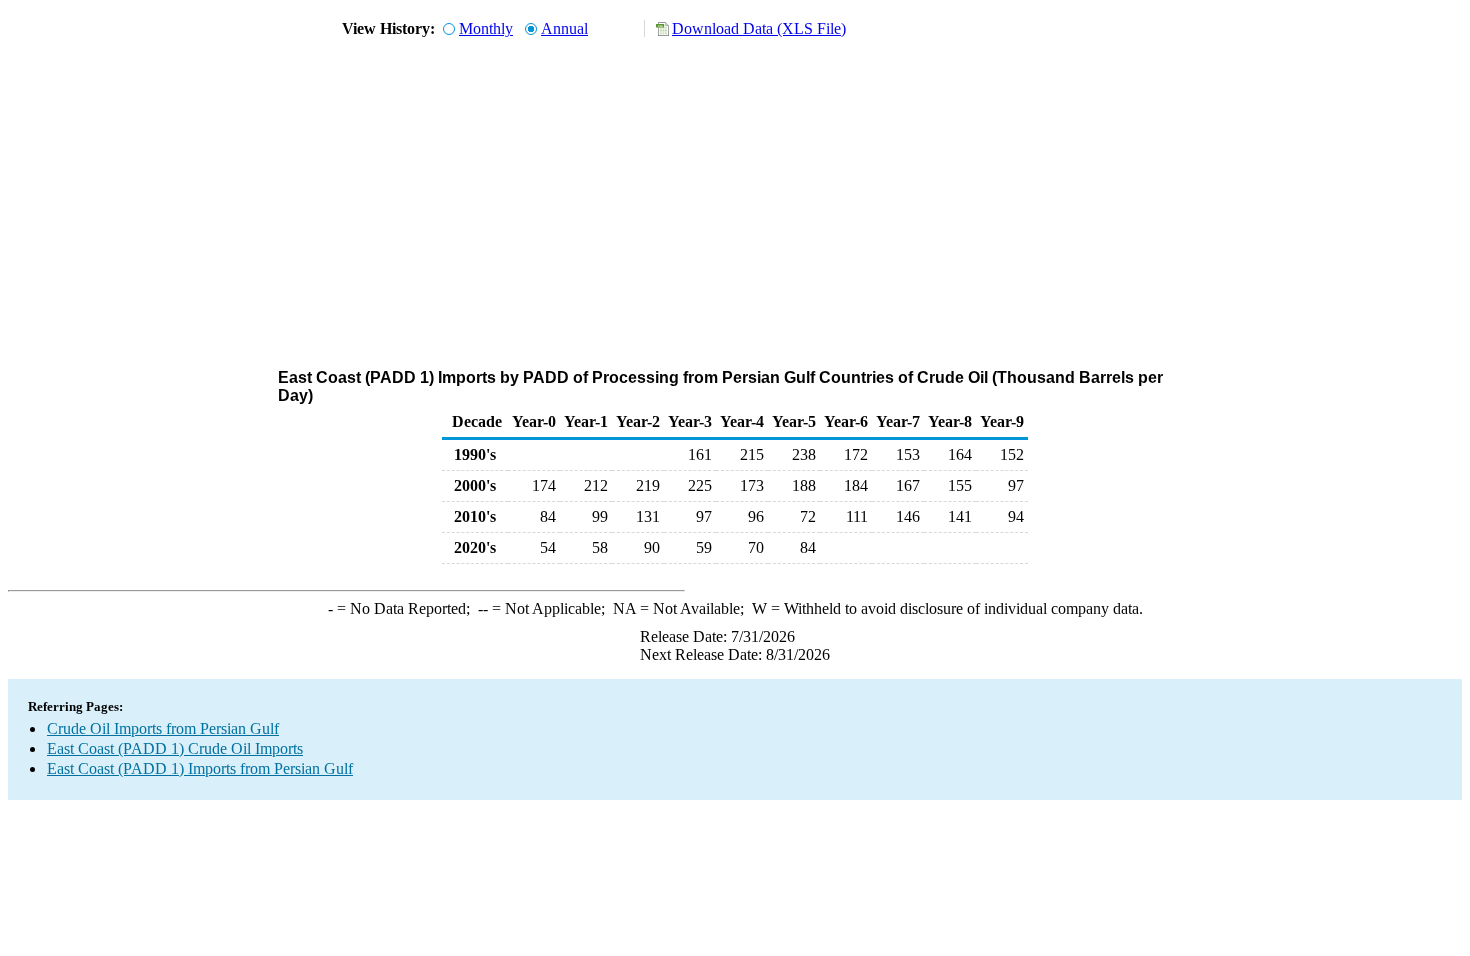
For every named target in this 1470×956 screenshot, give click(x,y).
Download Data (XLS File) (759, 28)
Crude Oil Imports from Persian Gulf (163, 728)
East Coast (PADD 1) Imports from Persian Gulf (200, 768)
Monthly (486, 28)
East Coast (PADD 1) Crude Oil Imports (175, 748)
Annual (564, 28)
